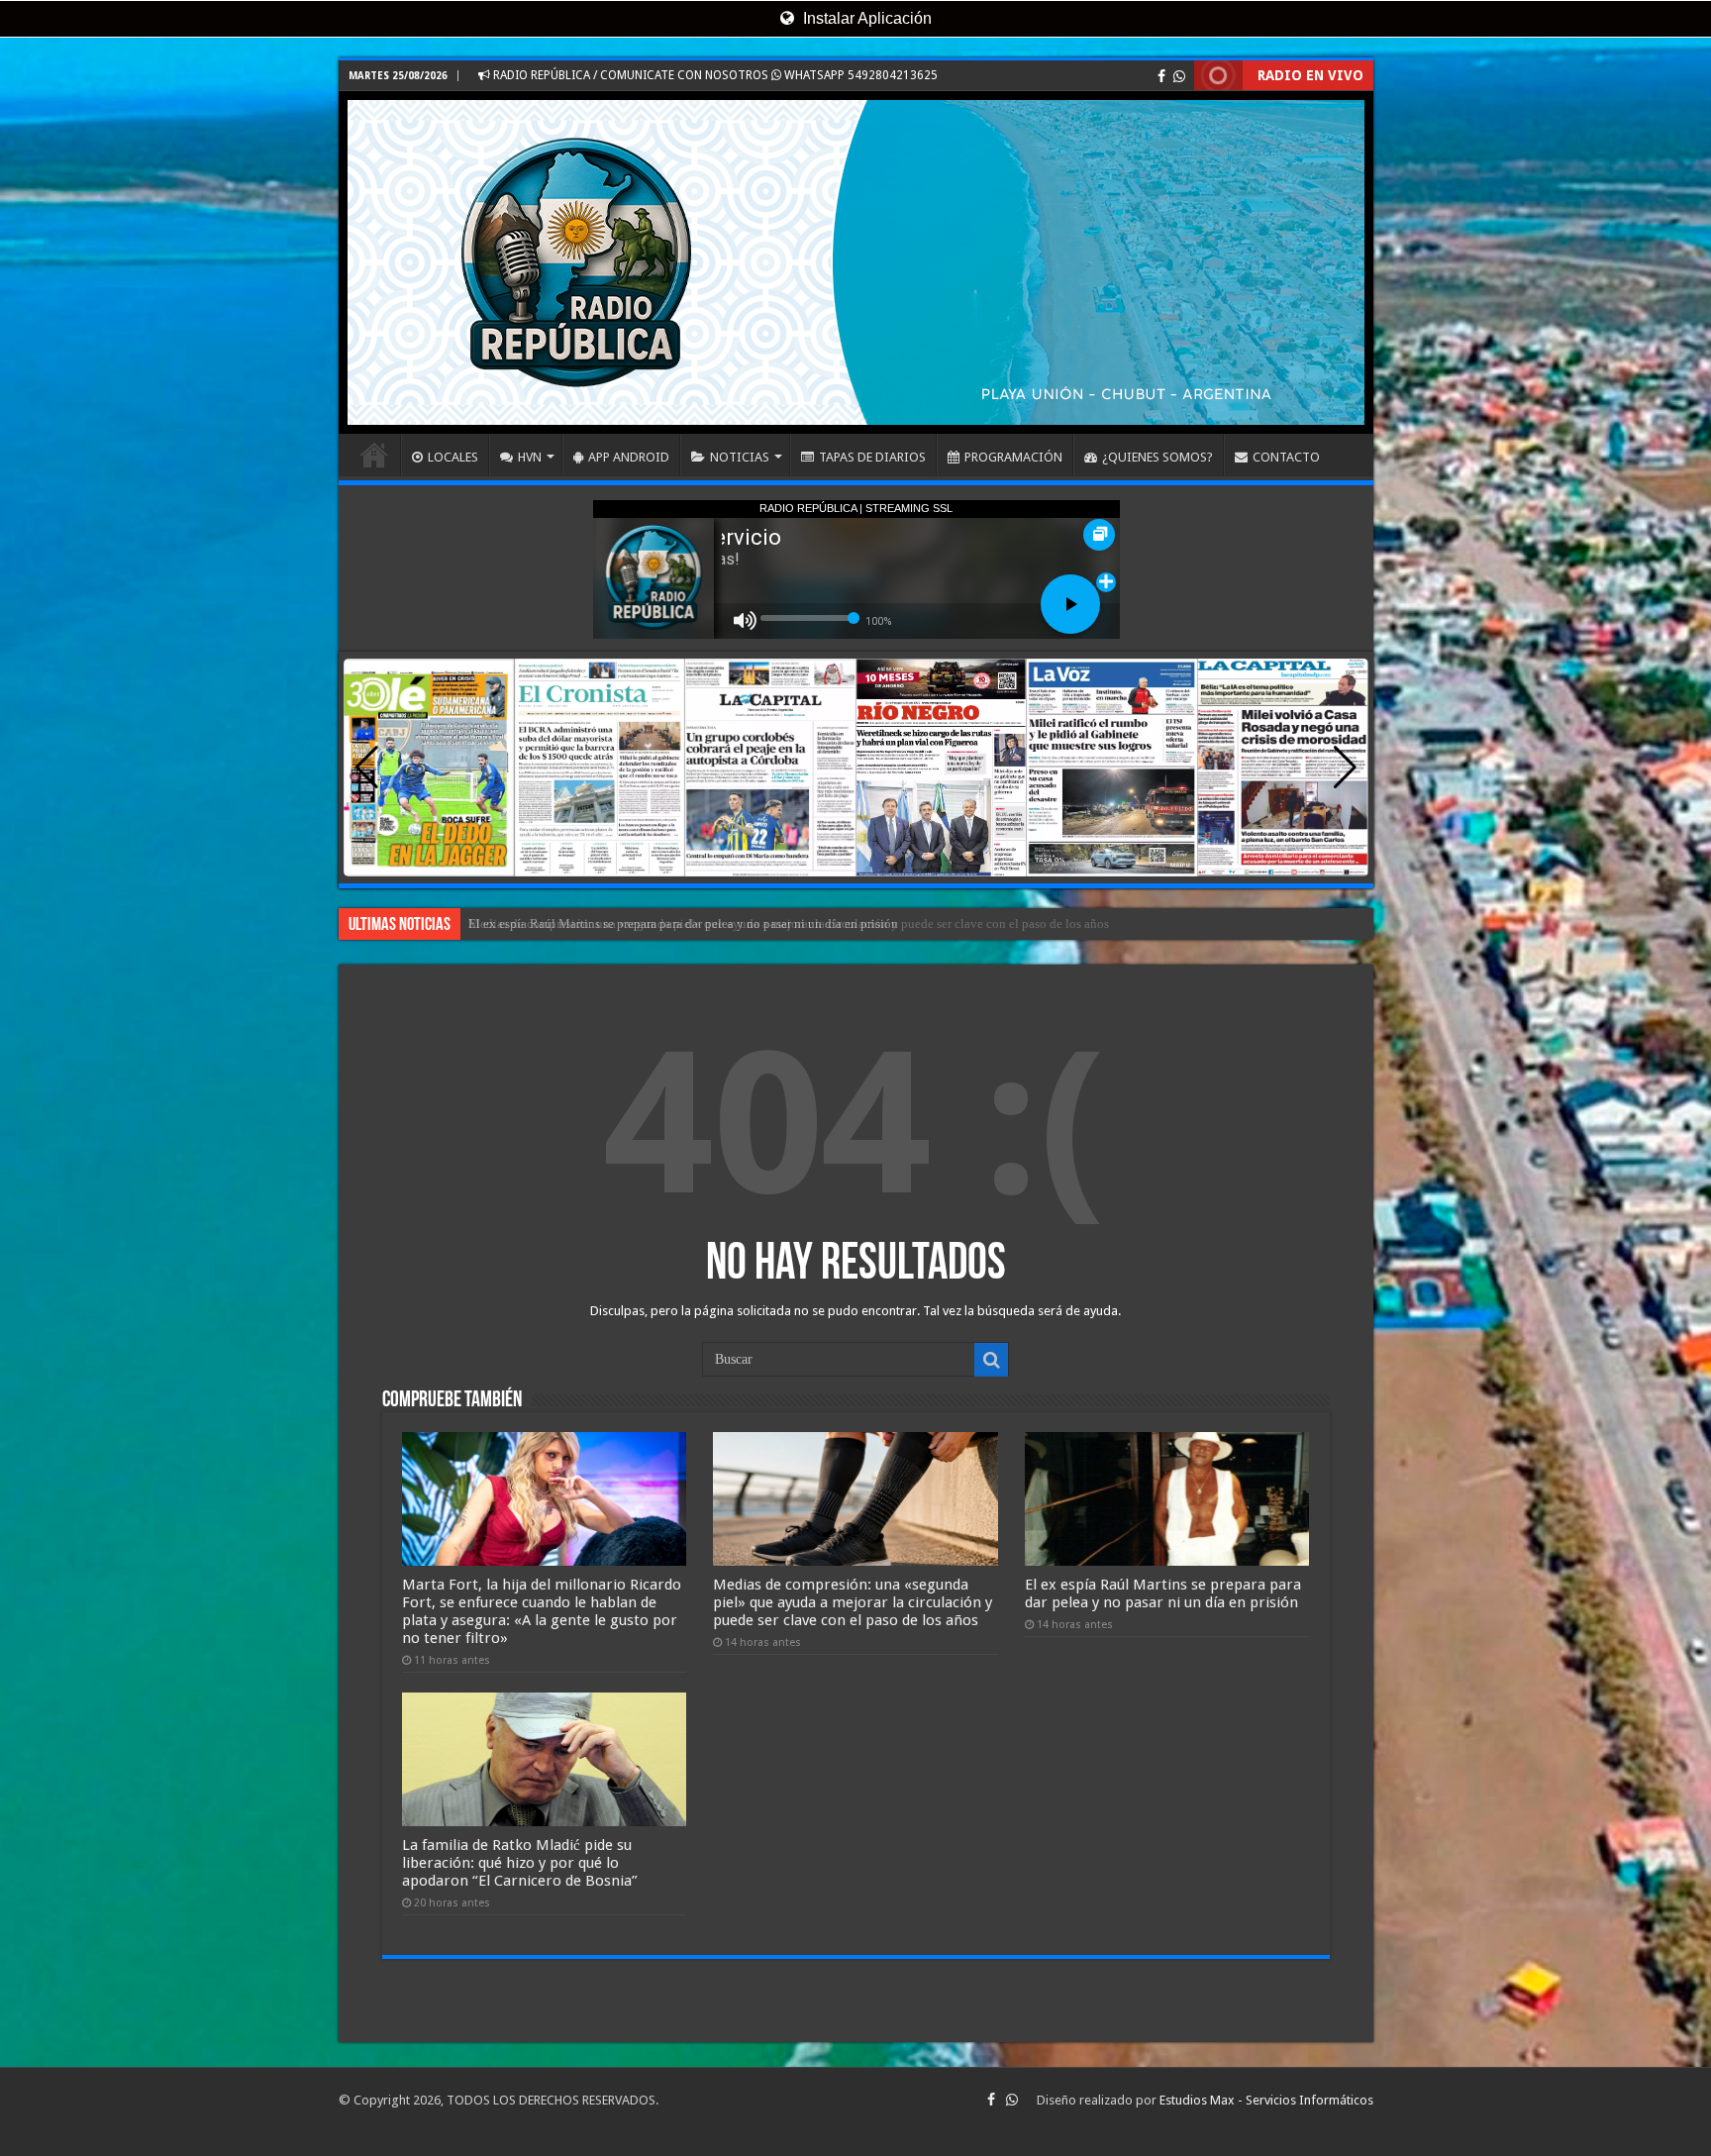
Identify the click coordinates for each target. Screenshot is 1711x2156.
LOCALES (453, 457)
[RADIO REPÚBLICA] (856, 262)
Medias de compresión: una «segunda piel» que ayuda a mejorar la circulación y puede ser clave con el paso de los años (853, 1602)
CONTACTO (1286, 457)
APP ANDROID (629, 457)
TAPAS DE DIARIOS (872, 457)
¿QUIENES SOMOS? (1157, 457)
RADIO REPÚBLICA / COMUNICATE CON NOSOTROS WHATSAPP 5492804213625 (714, 75)
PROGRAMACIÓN (1013, 457)
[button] (1345, 768)
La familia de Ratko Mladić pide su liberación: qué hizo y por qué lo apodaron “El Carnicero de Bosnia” (520, 1863)
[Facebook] (1161, 76)
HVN (530, 457)
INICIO (374, 455)
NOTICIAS (740, 457)
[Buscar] (991, 1360)
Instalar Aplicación (865, 18)
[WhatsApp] (1179, 76)
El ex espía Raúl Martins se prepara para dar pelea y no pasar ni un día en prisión (683, 924)
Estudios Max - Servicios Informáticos (1266, 2100)
